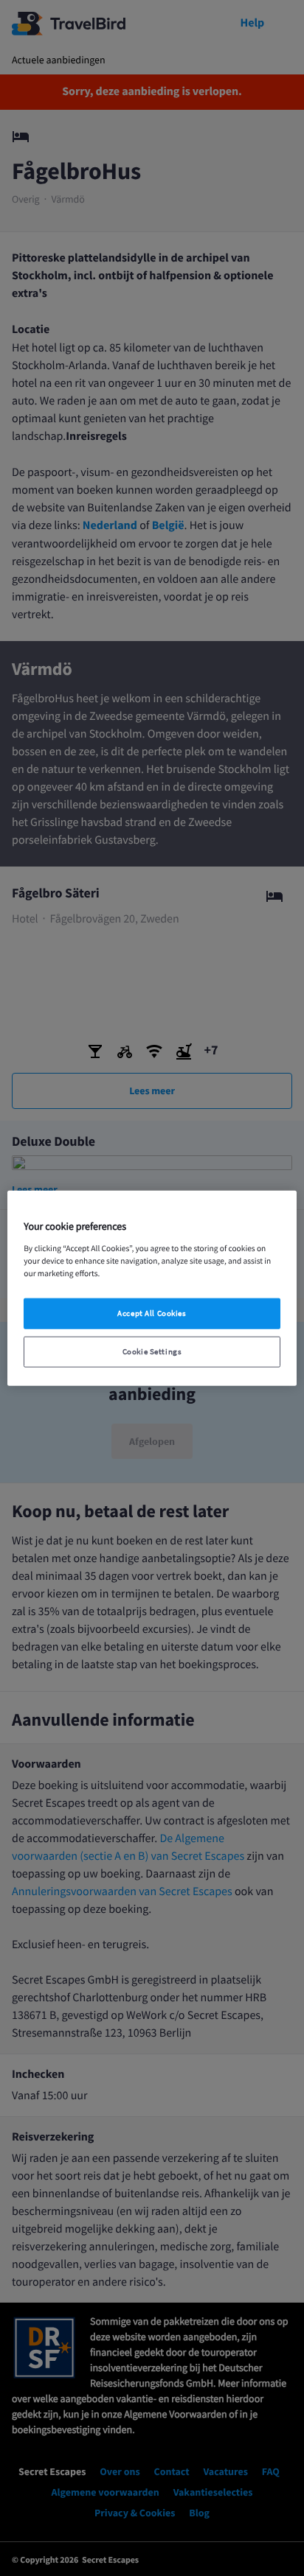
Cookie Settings (152, 1351)
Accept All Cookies (152, 1313)
